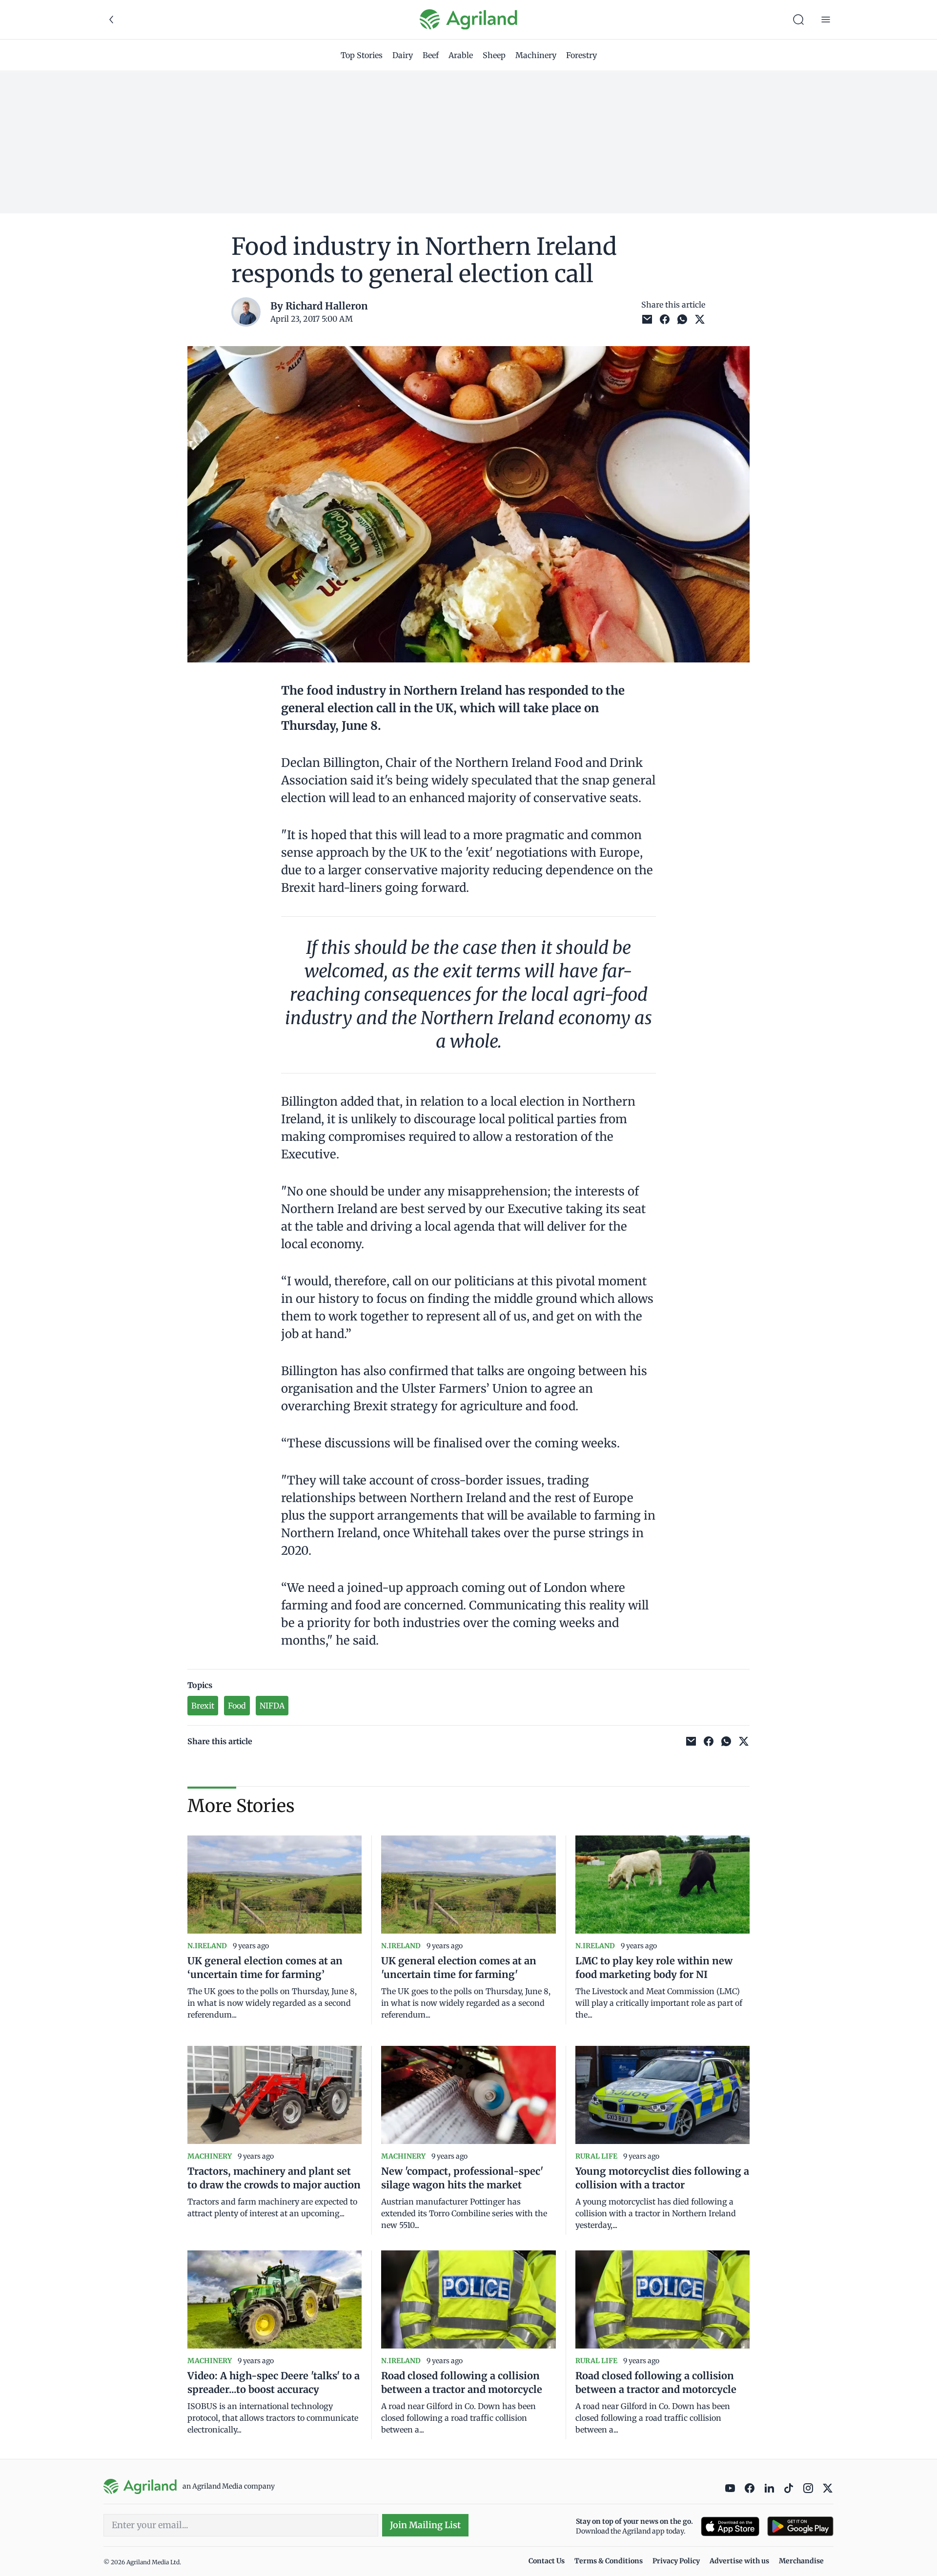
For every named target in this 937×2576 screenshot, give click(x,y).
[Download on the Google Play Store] (800, 2526)
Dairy (403, 55)
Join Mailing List (425, 2525)
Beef (431, 55)
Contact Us (547, 2561)
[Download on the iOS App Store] (730, 2526)
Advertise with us (739, 2561)
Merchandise (801, 2561)
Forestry (581, 55)
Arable (461, 55)
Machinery (536, 55)
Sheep (494, 55)
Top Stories (362, 55)
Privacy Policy (676, 2561)
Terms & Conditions (609, 2561)
